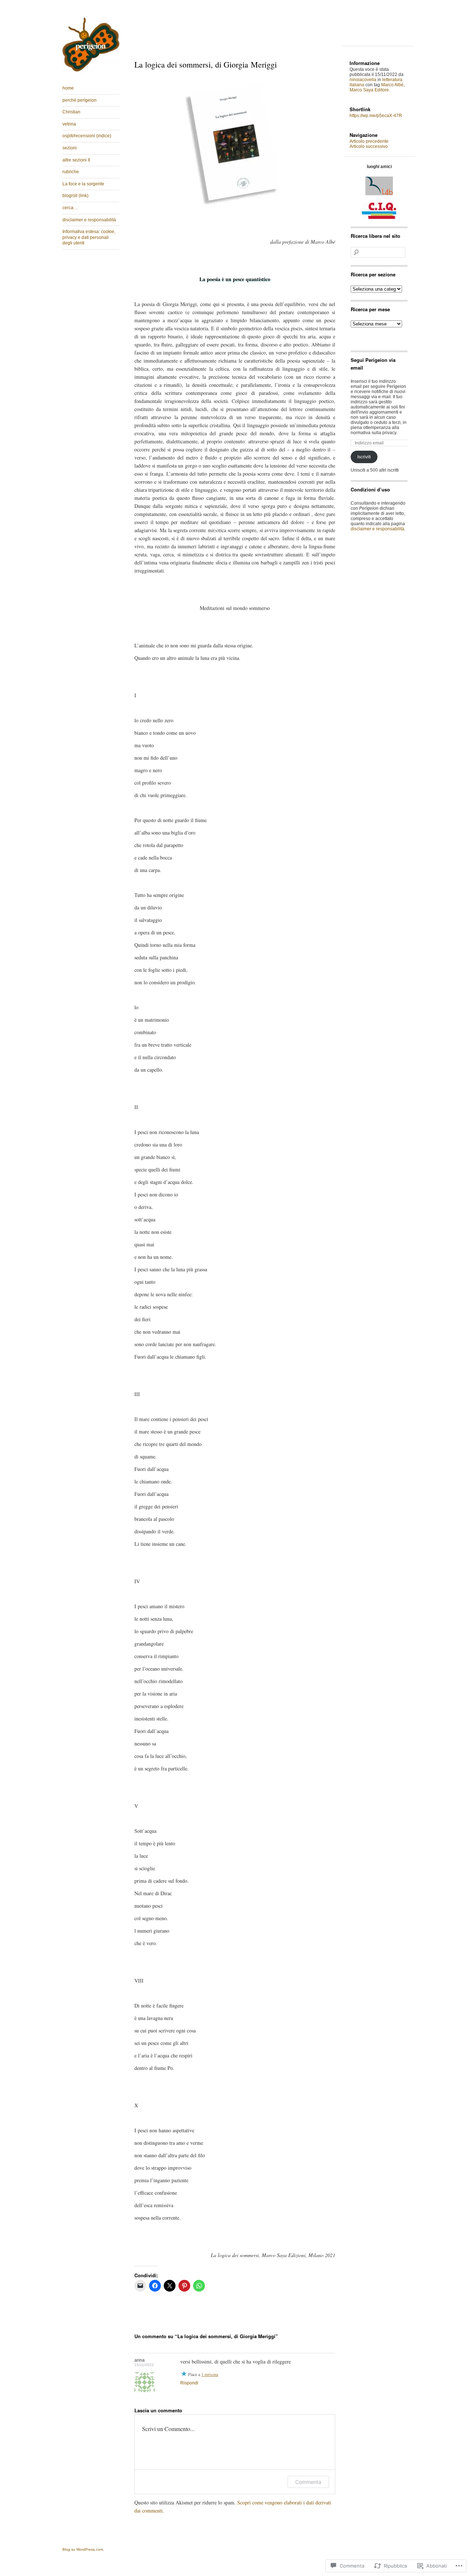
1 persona (210, 2374)
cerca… (70, 208)
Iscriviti (364, 457)
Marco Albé (392, 85)
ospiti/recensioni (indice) (87, 136)
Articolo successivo (369, 146)
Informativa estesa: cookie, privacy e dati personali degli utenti (89, 237)
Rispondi (189, 2383)
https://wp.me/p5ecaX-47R (376, 116)
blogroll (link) (75, 196)
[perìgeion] (91, 72)
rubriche (71, 172)
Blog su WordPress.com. (83, 2549)
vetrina (69, 124)
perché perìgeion (79, 100)
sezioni (70, 148)
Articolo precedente (369, 141)
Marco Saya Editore (369, 90)
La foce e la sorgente (83, 184)
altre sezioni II (76, 160)
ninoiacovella (363, 80)
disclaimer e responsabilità (89, 220)
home (68, 88)
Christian (71, 112)
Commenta (308, 2482)
